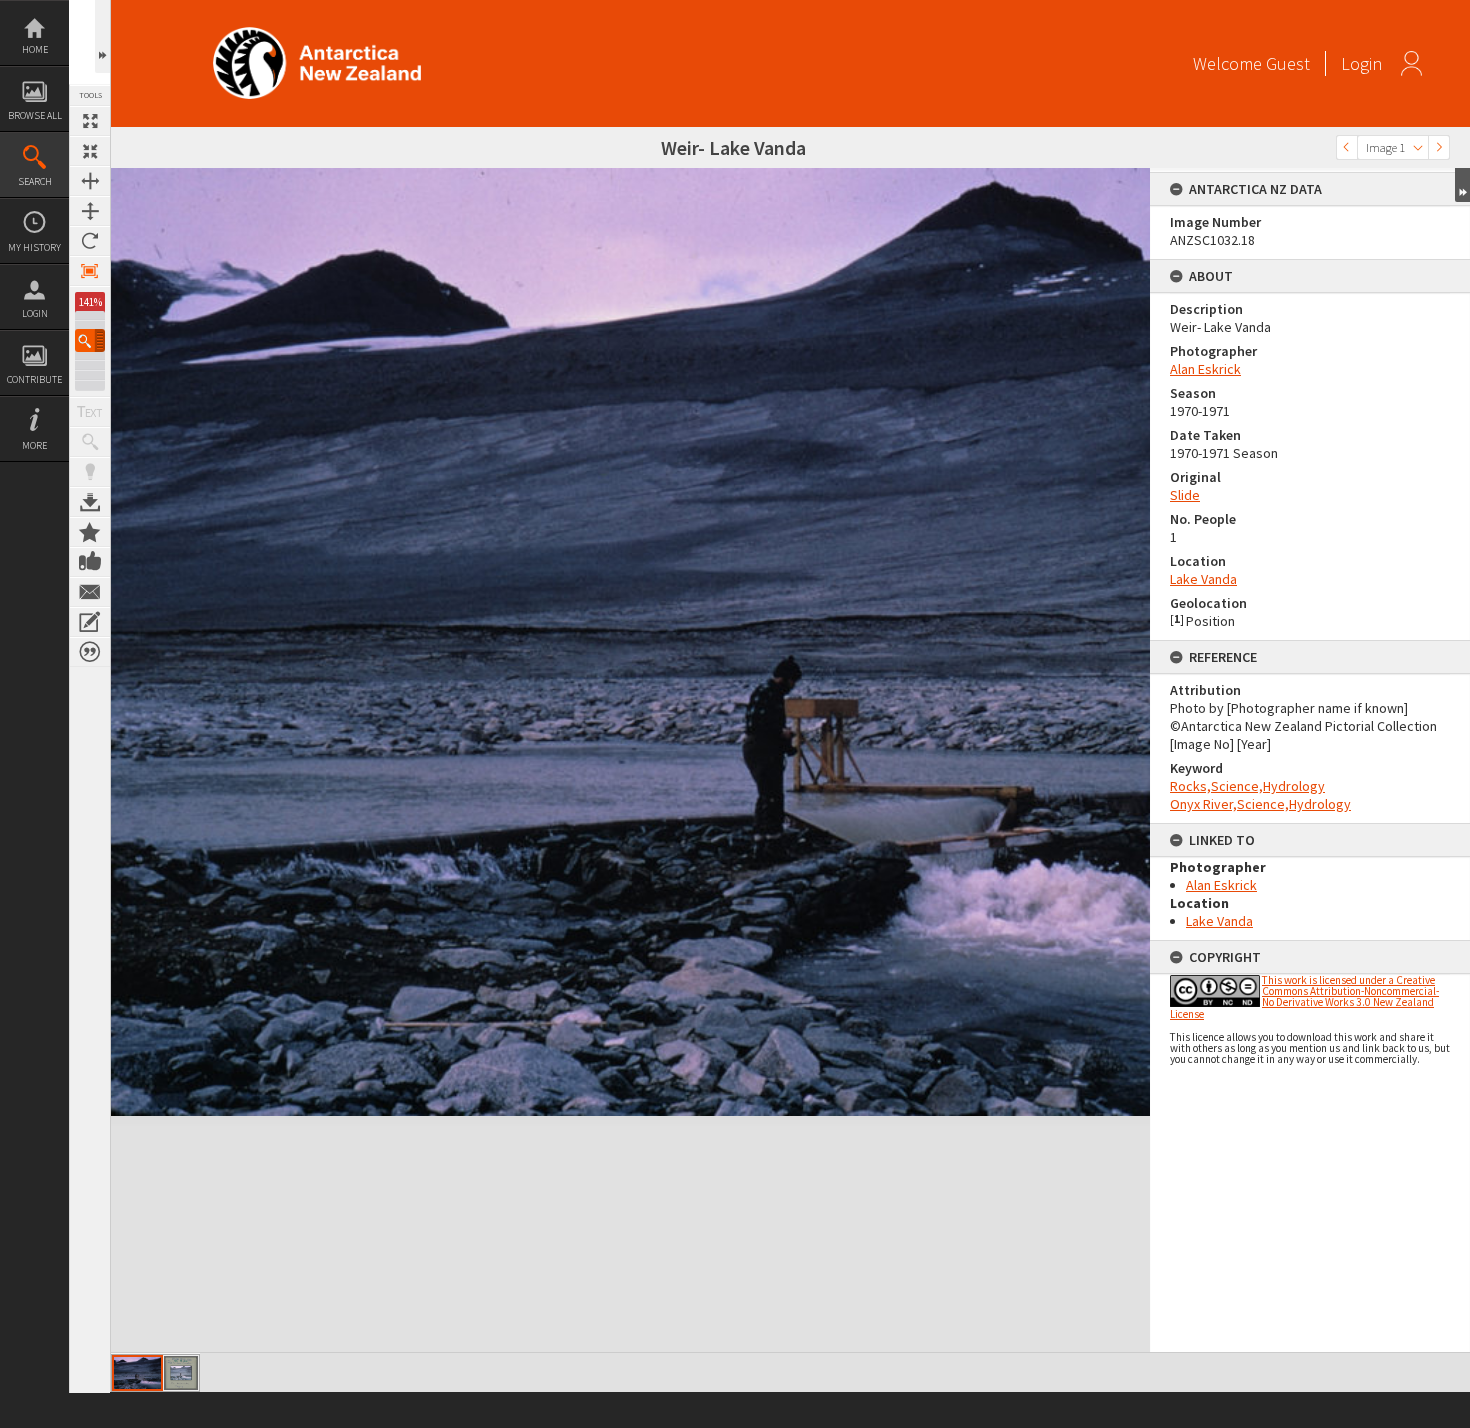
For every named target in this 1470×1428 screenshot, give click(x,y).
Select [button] (1418, 147)
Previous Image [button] (1347, 147)
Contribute (34, 379)
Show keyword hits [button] (90, 442)
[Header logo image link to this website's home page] (317, 33)
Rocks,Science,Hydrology (1247, 786)
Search (35, 181)
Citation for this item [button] (90, 652)
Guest (1288, 63)
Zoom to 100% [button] (90, 271)
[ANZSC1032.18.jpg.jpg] (181, 1373)
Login (35, 313)
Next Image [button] (1439, 147)
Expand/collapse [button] (1462, 185)
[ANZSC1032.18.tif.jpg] (137, 1373)
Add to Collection (90, 532)
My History (34, 247)
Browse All (35, 115)
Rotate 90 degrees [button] (90, 241)
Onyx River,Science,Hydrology (1260, 804)
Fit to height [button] (90, 211)
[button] (90, 340)
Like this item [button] (90, 562)
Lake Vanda (1203, 579)
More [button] (34, 445)
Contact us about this (90, 592)
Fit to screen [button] (90, 151)
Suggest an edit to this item (90, 622)
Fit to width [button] (90, 181)
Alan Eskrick (1205, 369)
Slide (1185, 495)
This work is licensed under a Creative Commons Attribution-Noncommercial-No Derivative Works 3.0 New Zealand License (1304, 997)
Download (90, 502)
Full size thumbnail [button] (90, 121)
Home (35, 49)
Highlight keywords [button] (90, 472)
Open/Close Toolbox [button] (102, 36)
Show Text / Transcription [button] (90, 412)
